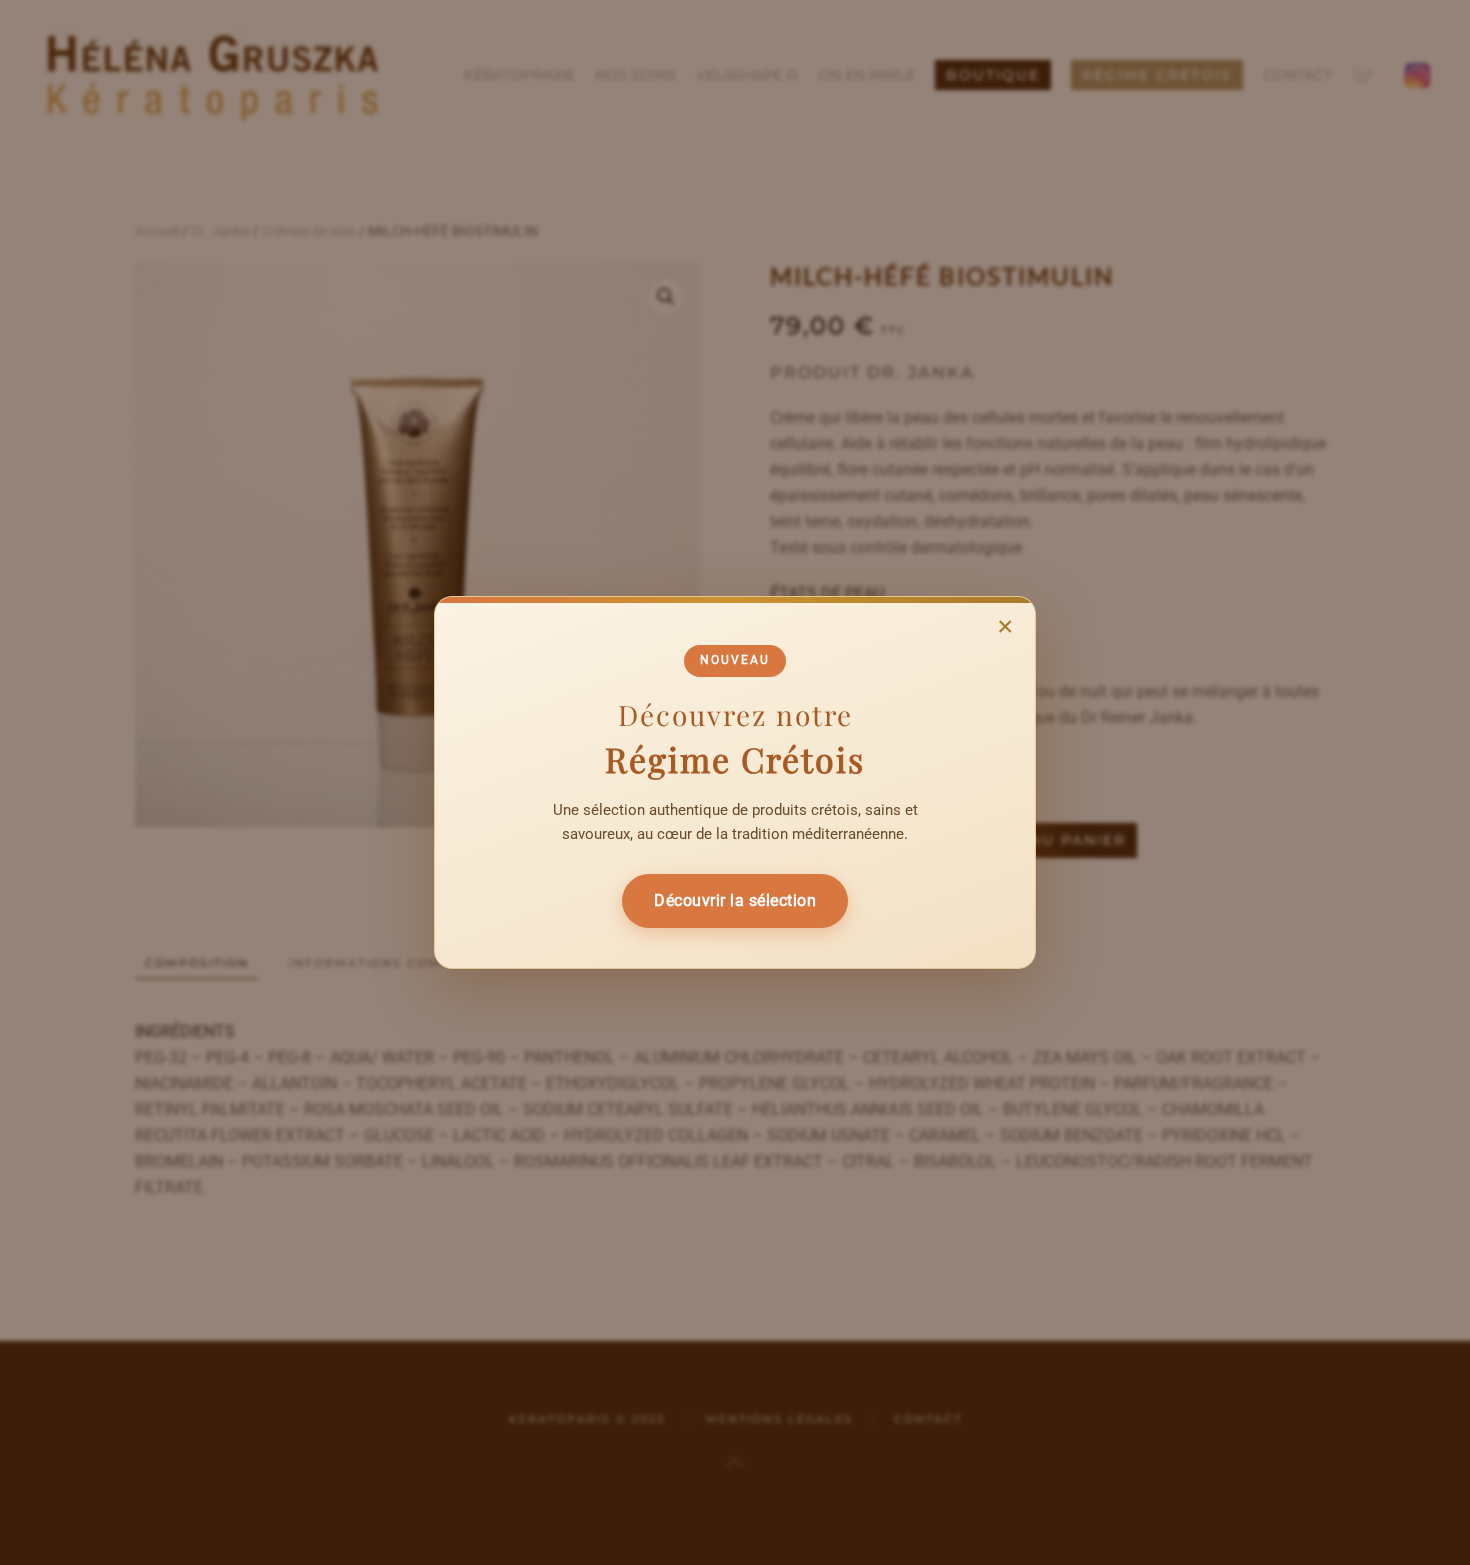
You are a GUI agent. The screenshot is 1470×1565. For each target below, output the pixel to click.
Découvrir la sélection (735, 900)
